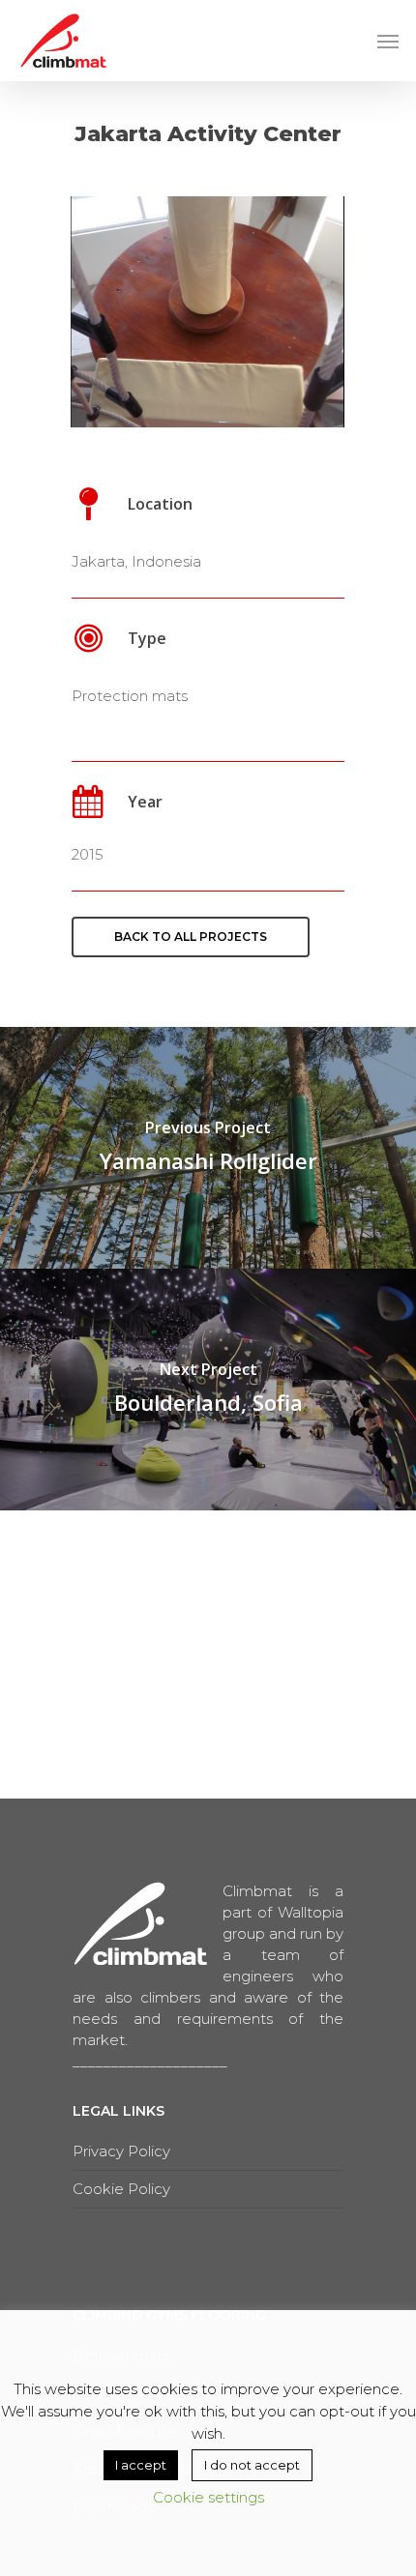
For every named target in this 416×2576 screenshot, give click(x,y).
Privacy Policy (121, 2151)
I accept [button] (141, 2465)
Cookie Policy (121, 2189)
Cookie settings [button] (208, 2497)
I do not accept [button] (252, 2465)
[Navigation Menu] (388, 41)
